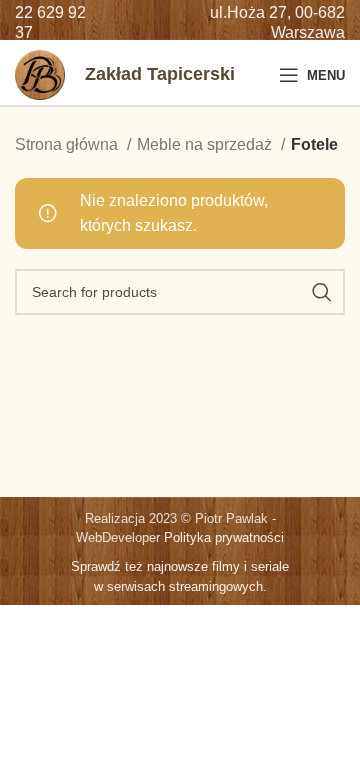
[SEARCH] (322, 292)
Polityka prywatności (224, 537)
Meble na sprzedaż (206, 144)
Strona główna (68, 144)
